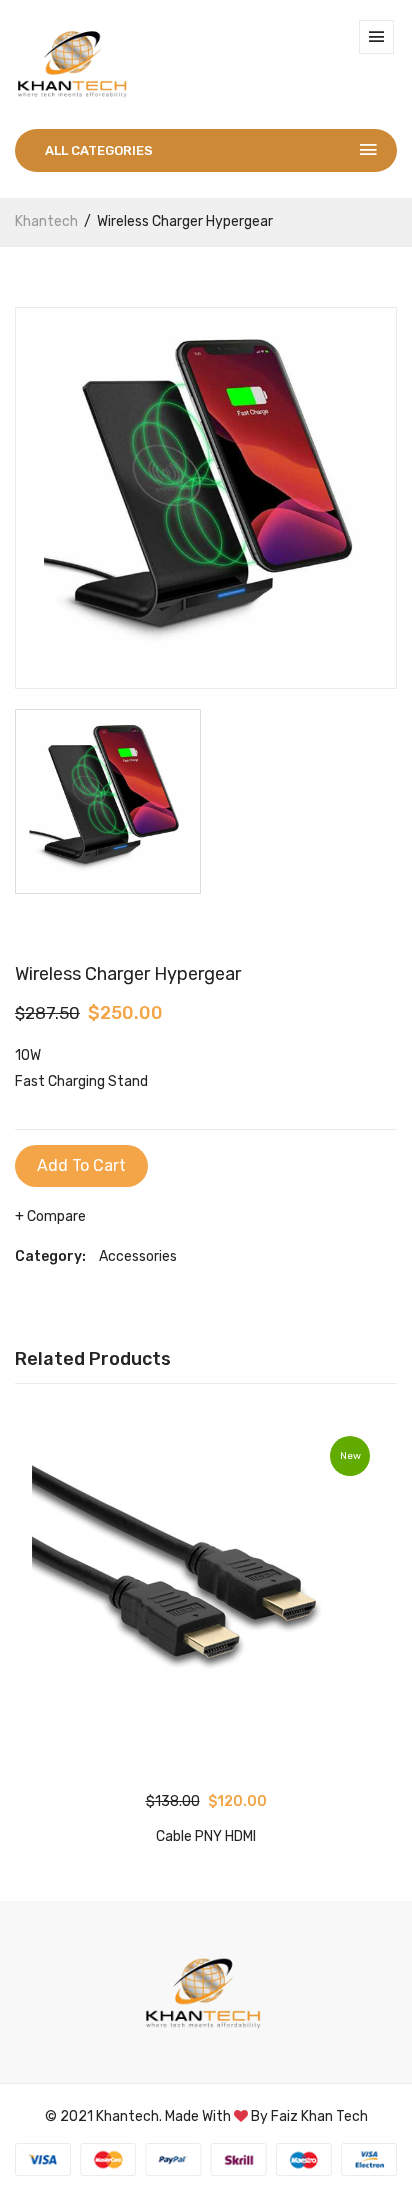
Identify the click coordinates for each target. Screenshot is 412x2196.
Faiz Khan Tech (319, 2116)
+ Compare (50, 1216)
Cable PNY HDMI (206, 1836)
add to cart (81, 1165)
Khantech (46, 221)
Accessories (138, 1256)
